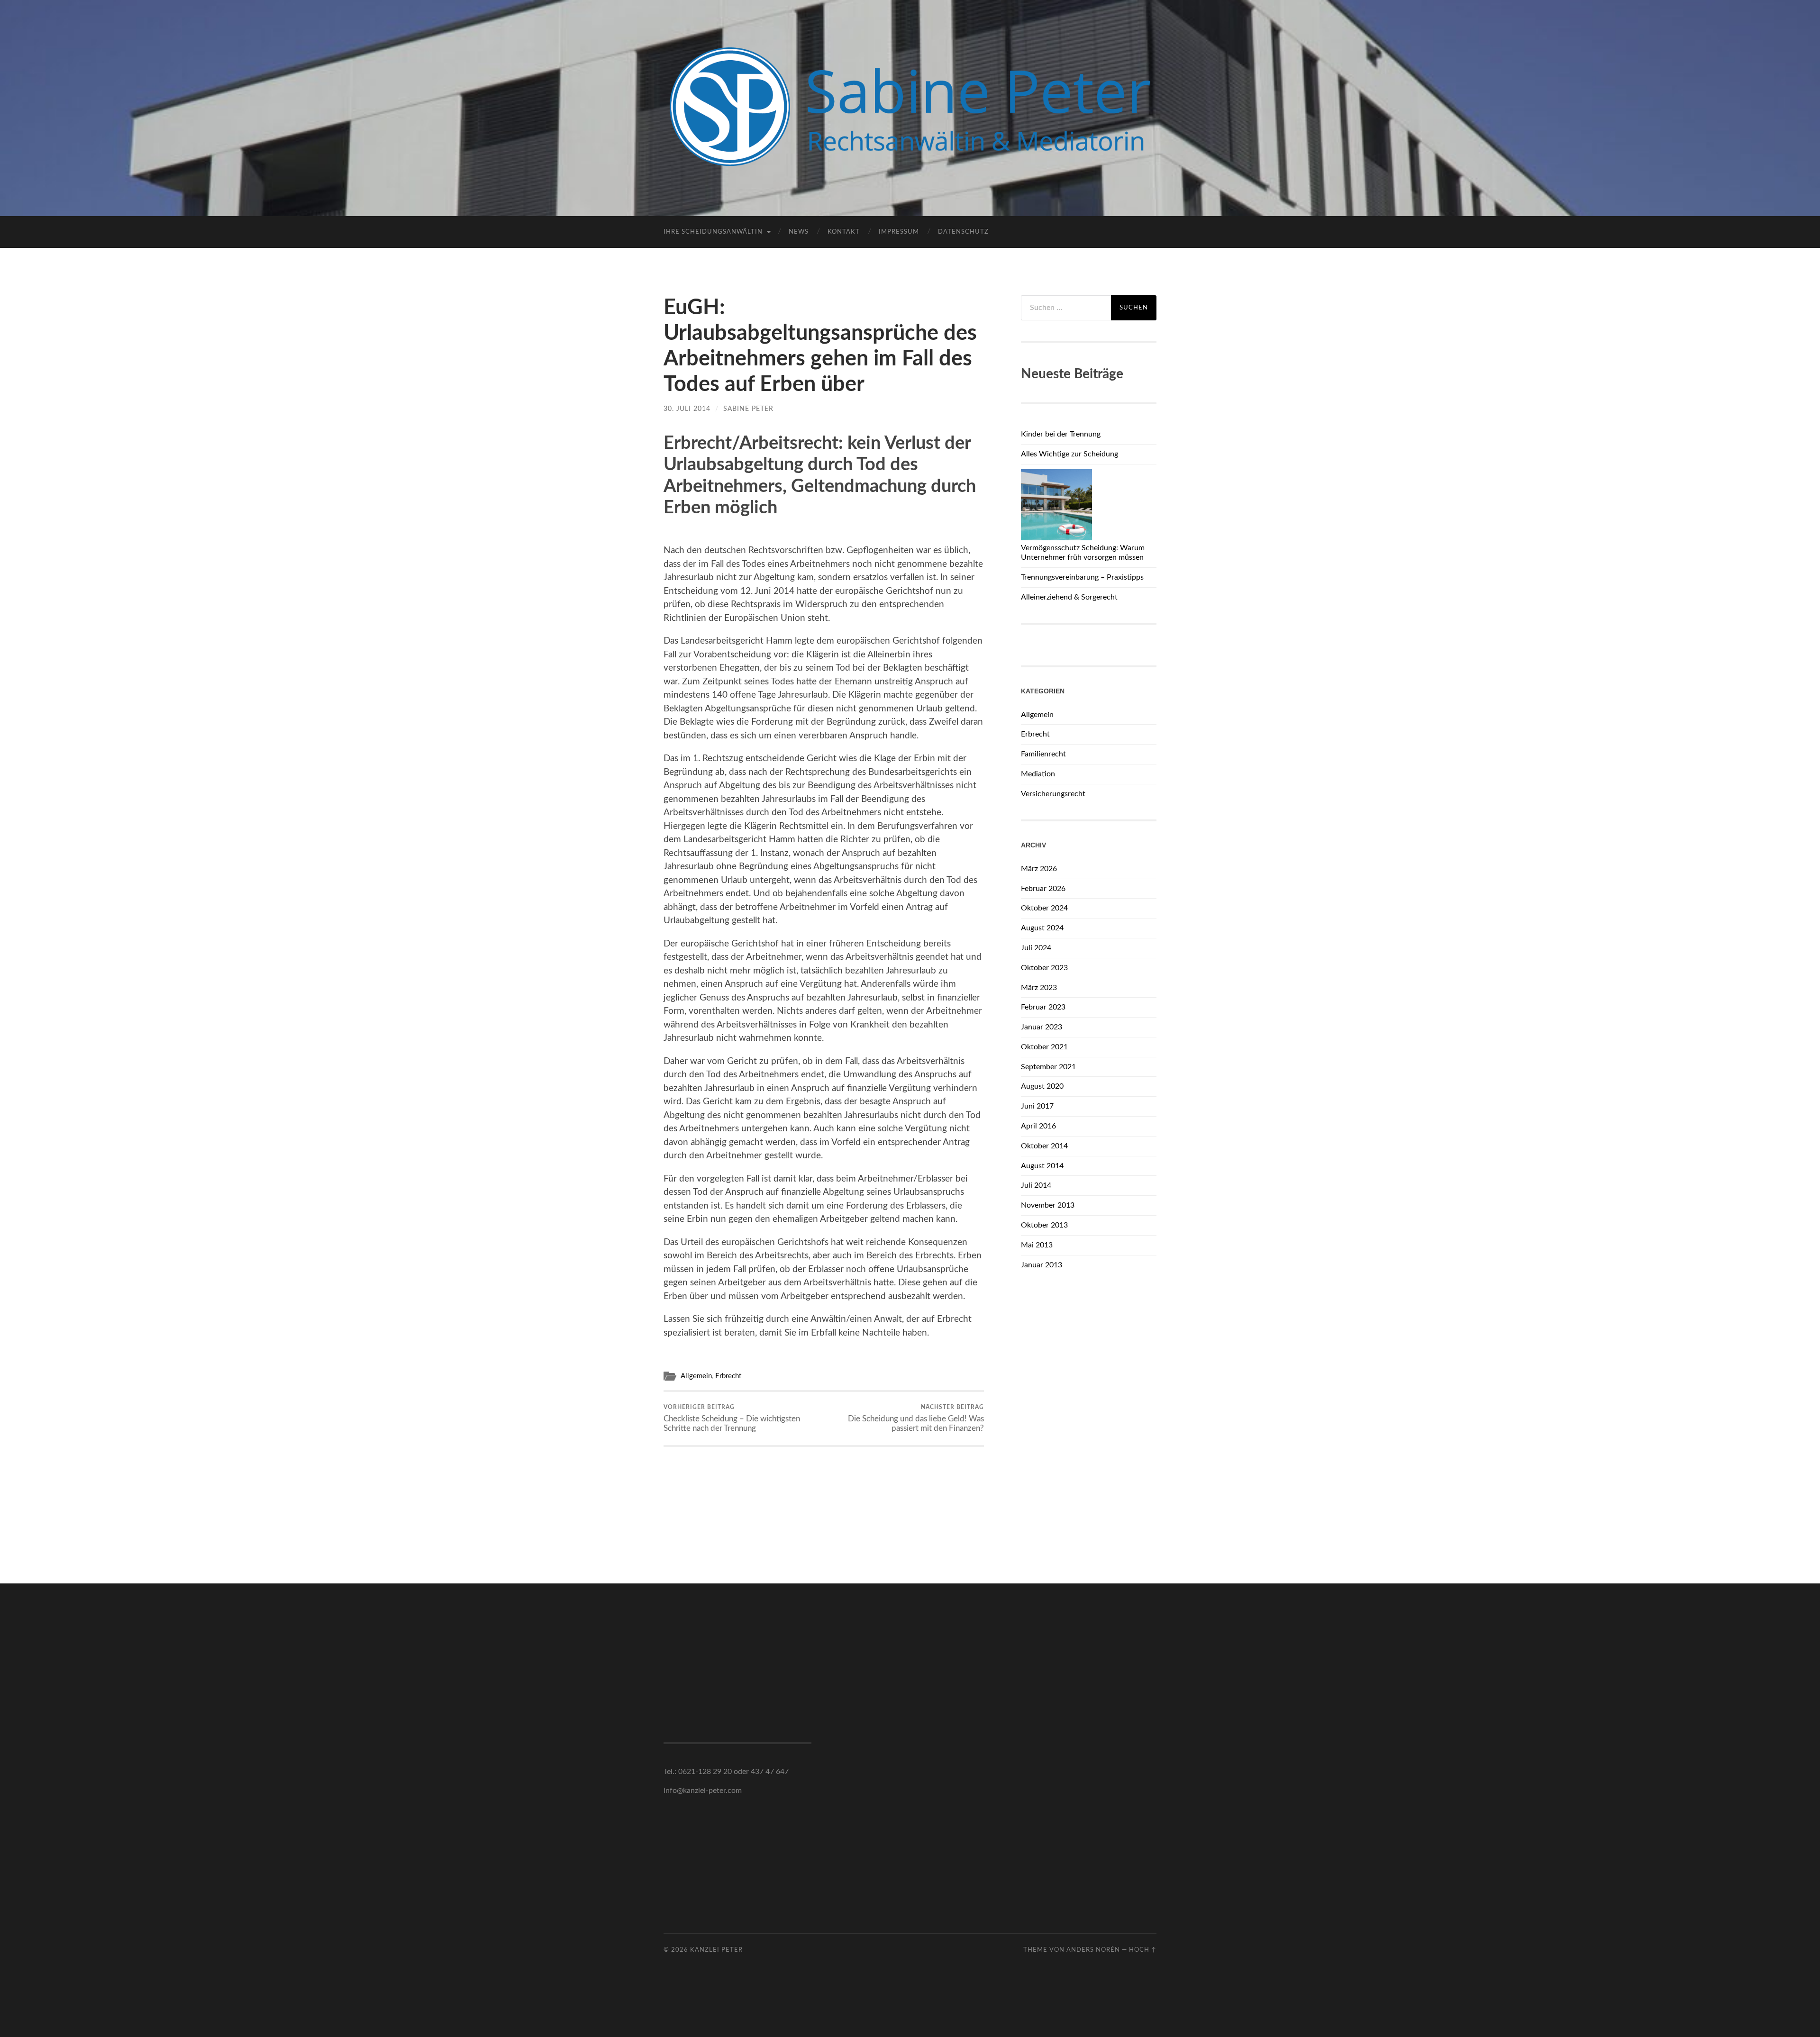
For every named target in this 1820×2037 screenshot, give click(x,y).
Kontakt (844, 232)
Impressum (899, 232)
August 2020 (1042, 1086)
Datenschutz (963, 232)
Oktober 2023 (1044, 968)
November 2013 (1048, 1205)
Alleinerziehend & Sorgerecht (1069, 597)
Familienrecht (1043, 754)
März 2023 (1039, 988)
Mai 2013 (1037, 1245)
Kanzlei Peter (716, 1950)
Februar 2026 (1043, 889)
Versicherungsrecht (1053, 794)
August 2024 (1042, 928)
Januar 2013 (1042, 1265)
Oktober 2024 (1044, 908)
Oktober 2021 (1044, 1047)
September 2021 (1048, 1067)
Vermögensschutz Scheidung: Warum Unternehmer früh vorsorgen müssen (1083, 553)
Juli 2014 (1036, 1185)
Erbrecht (728, 1376)
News (799, 232)
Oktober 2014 (1044, 1146)
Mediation (1038, 774)
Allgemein (696, 1376)
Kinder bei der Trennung (1061, 434)
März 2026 (1039, 869)
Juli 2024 (1036, 948)
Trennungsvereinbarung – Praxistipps (1082, 577)
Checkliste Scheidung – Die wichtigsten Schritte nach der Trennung (732, 1418)
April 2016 (1038, 1126)
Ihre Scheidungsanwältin (713, 232)
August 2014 (1042, 1166)
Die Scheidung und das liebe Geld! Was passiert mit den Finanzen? (916, 1418)
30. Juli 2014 (687, 409)
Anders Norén (1093, 1950)
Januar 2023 (1042, 1027)
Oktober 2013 (1044, 1225)
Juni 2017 (1037, 1106)
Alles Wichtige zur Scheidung (1069, 454)
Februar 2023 (1043, 1007)
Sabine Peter (748, 409)
